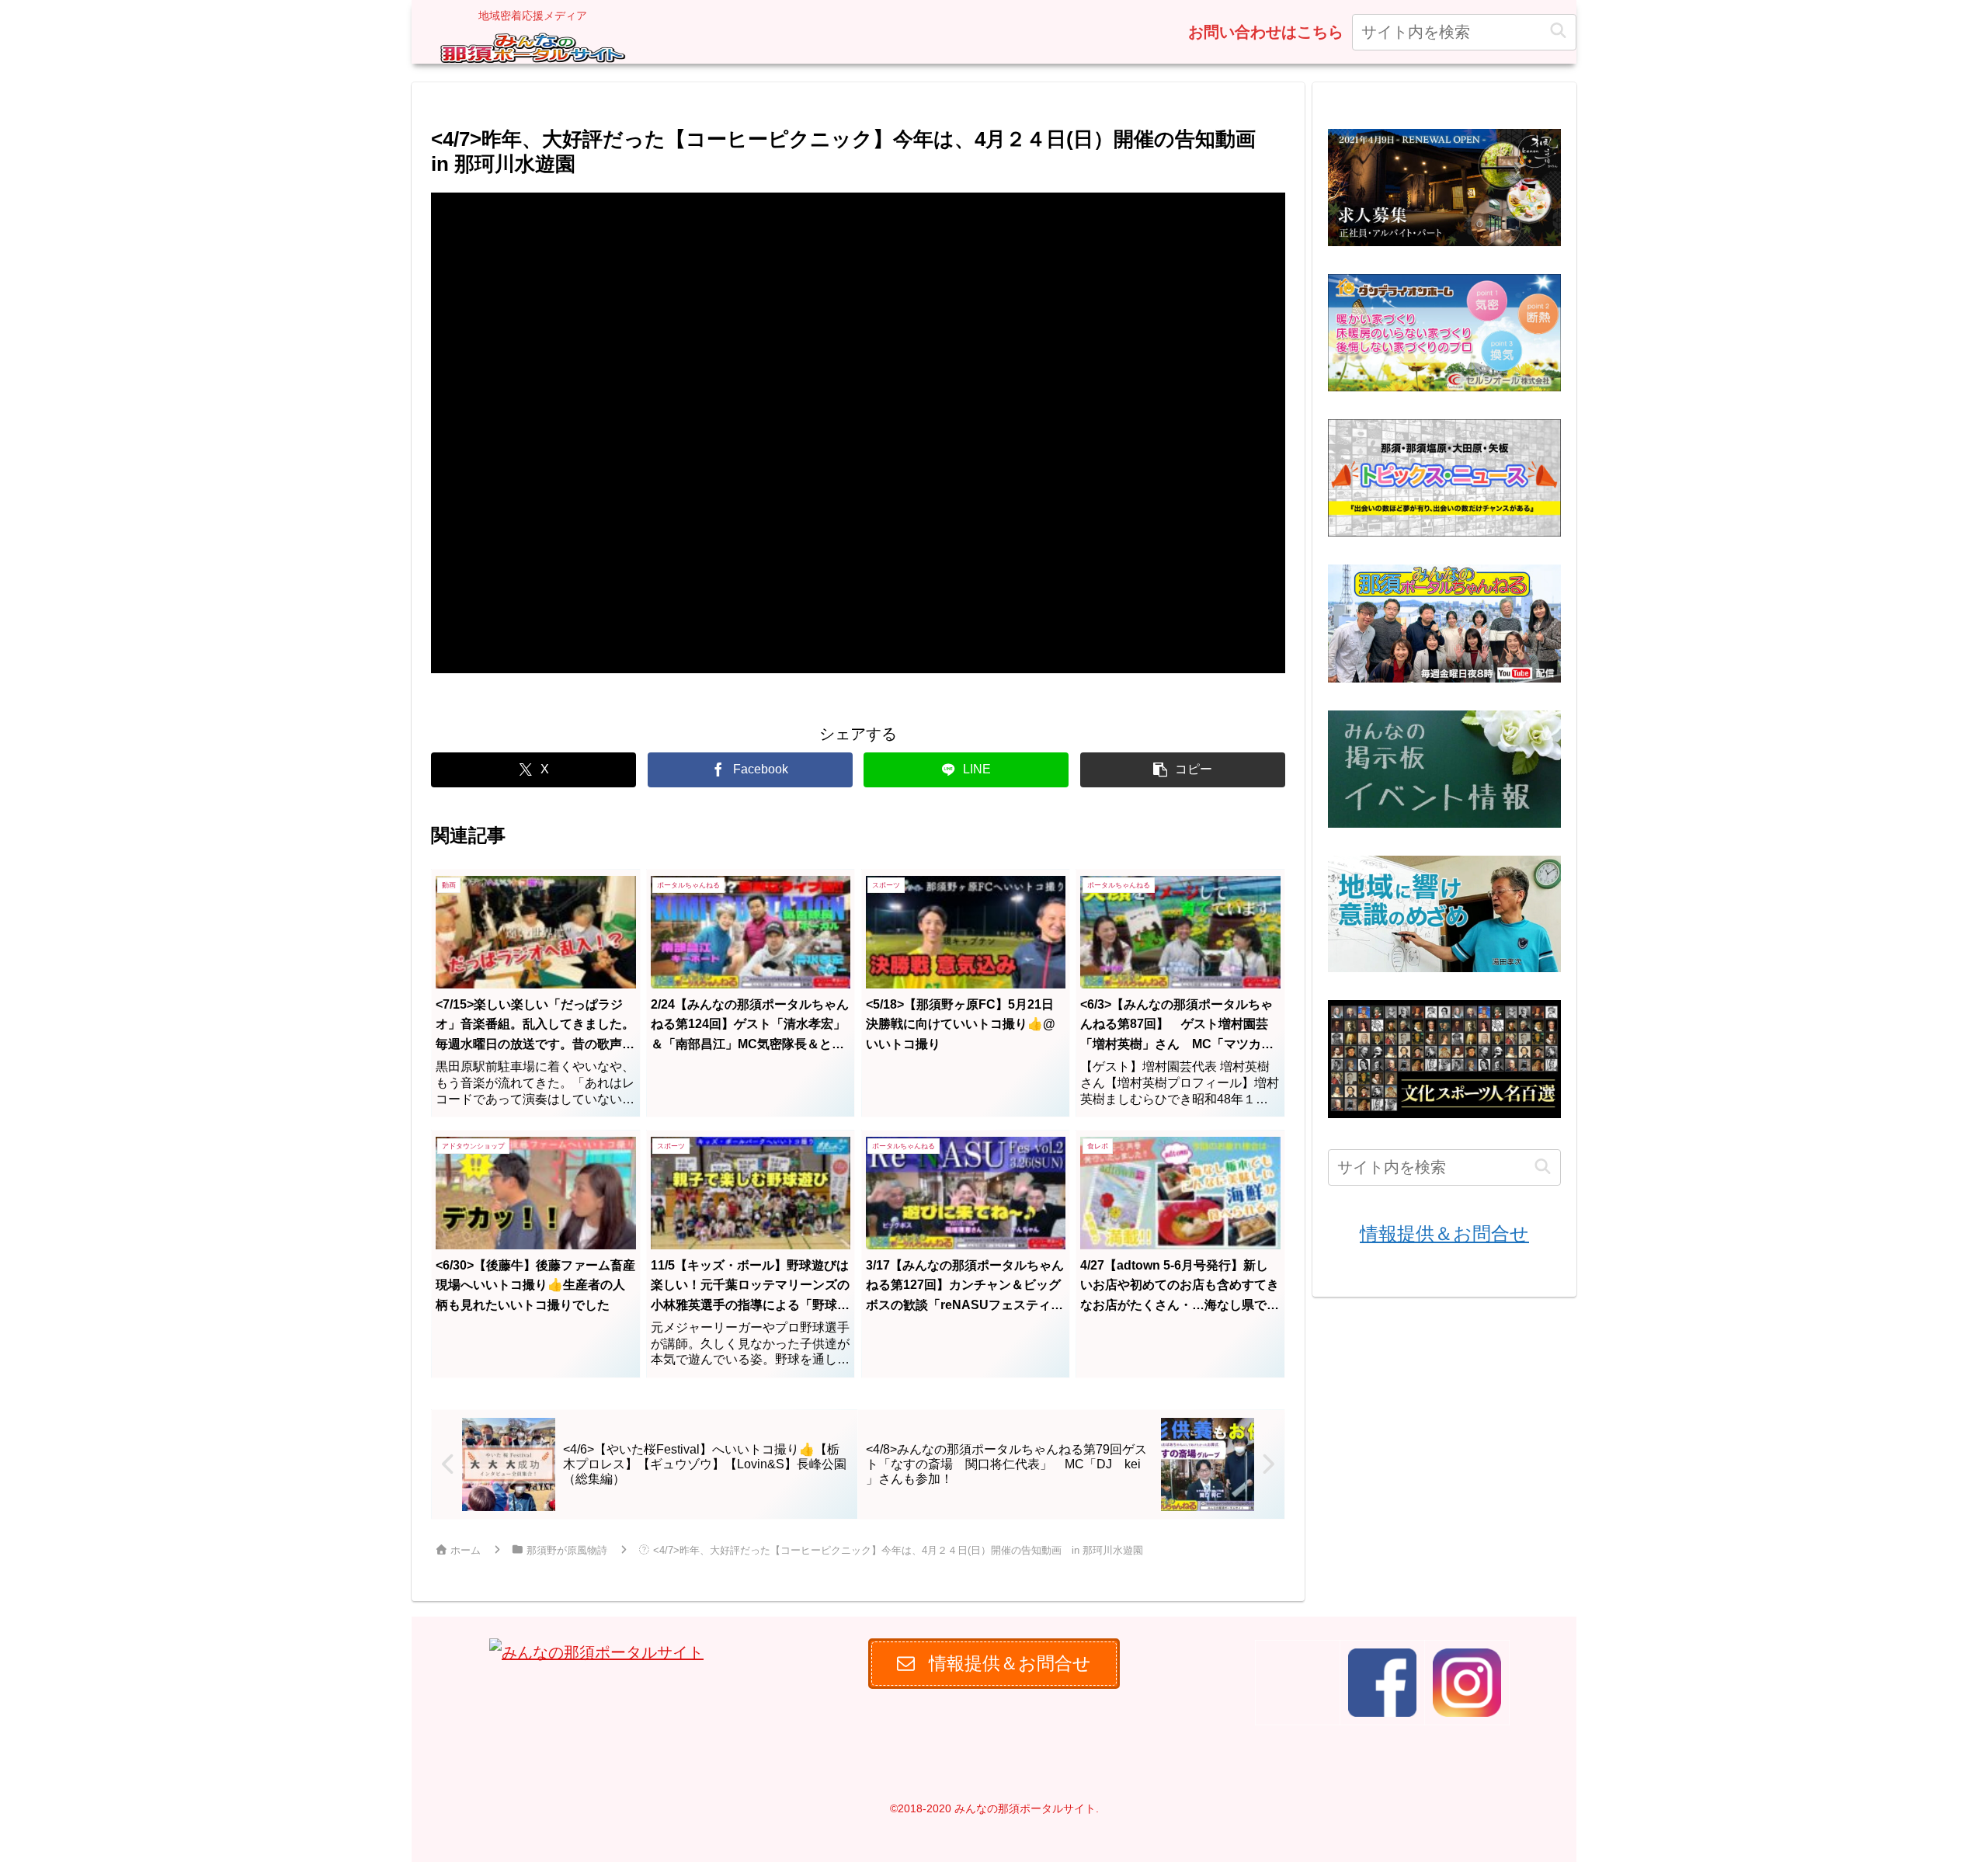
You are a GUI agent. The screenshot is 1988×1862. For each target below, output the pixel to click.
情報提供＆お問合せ (1444, 1233)
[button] (1558, 31)
